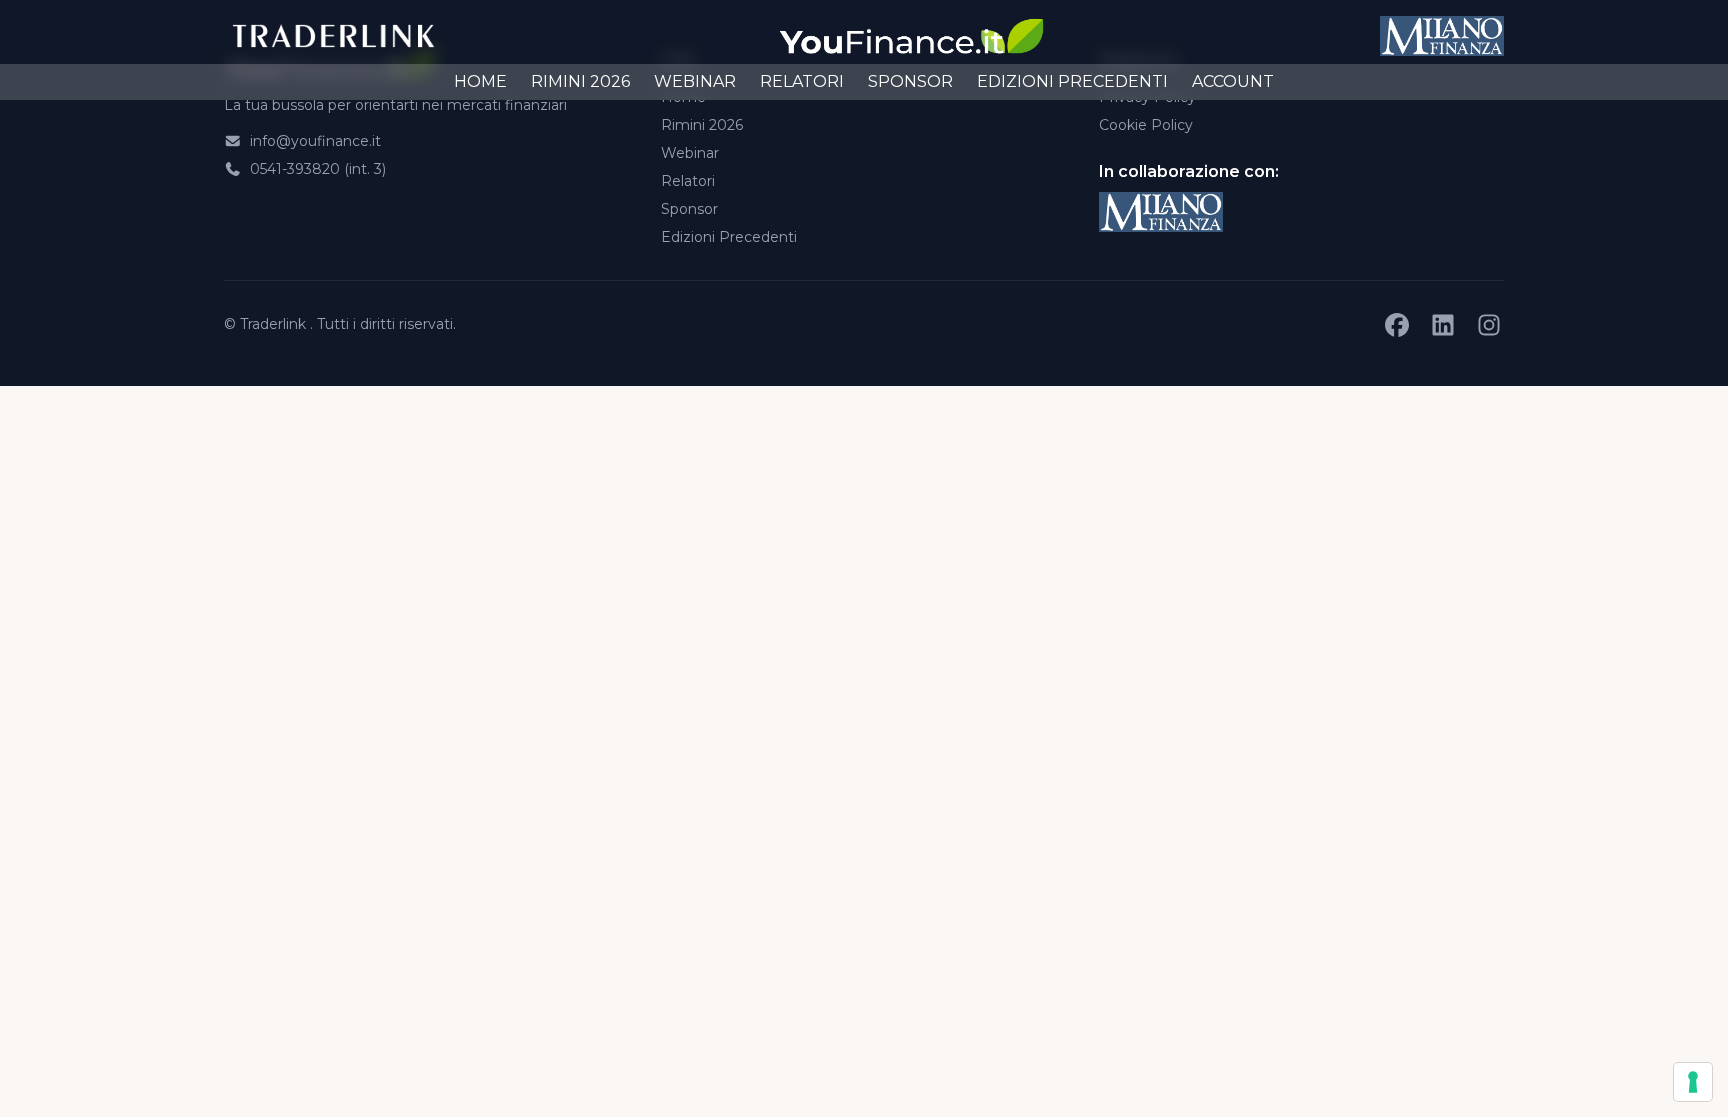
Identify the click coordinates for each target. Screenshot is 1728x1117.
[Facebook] (1397, 325)
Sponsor (910, 81)
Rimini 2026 (580, 81)
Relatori (802, 81)
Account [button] (1233, 81)
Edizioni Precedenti (1072, 81)
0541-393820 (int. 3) (316, 169)
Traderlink (275, 324)
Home (480, 81)
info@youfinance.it (313, 141)
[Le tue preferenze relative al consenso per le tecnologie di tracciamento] (1693, 1082)
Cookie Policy (1146, 125)
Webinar (695, 81)
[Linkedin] (1443, 325)
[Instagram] (1489, 325)
